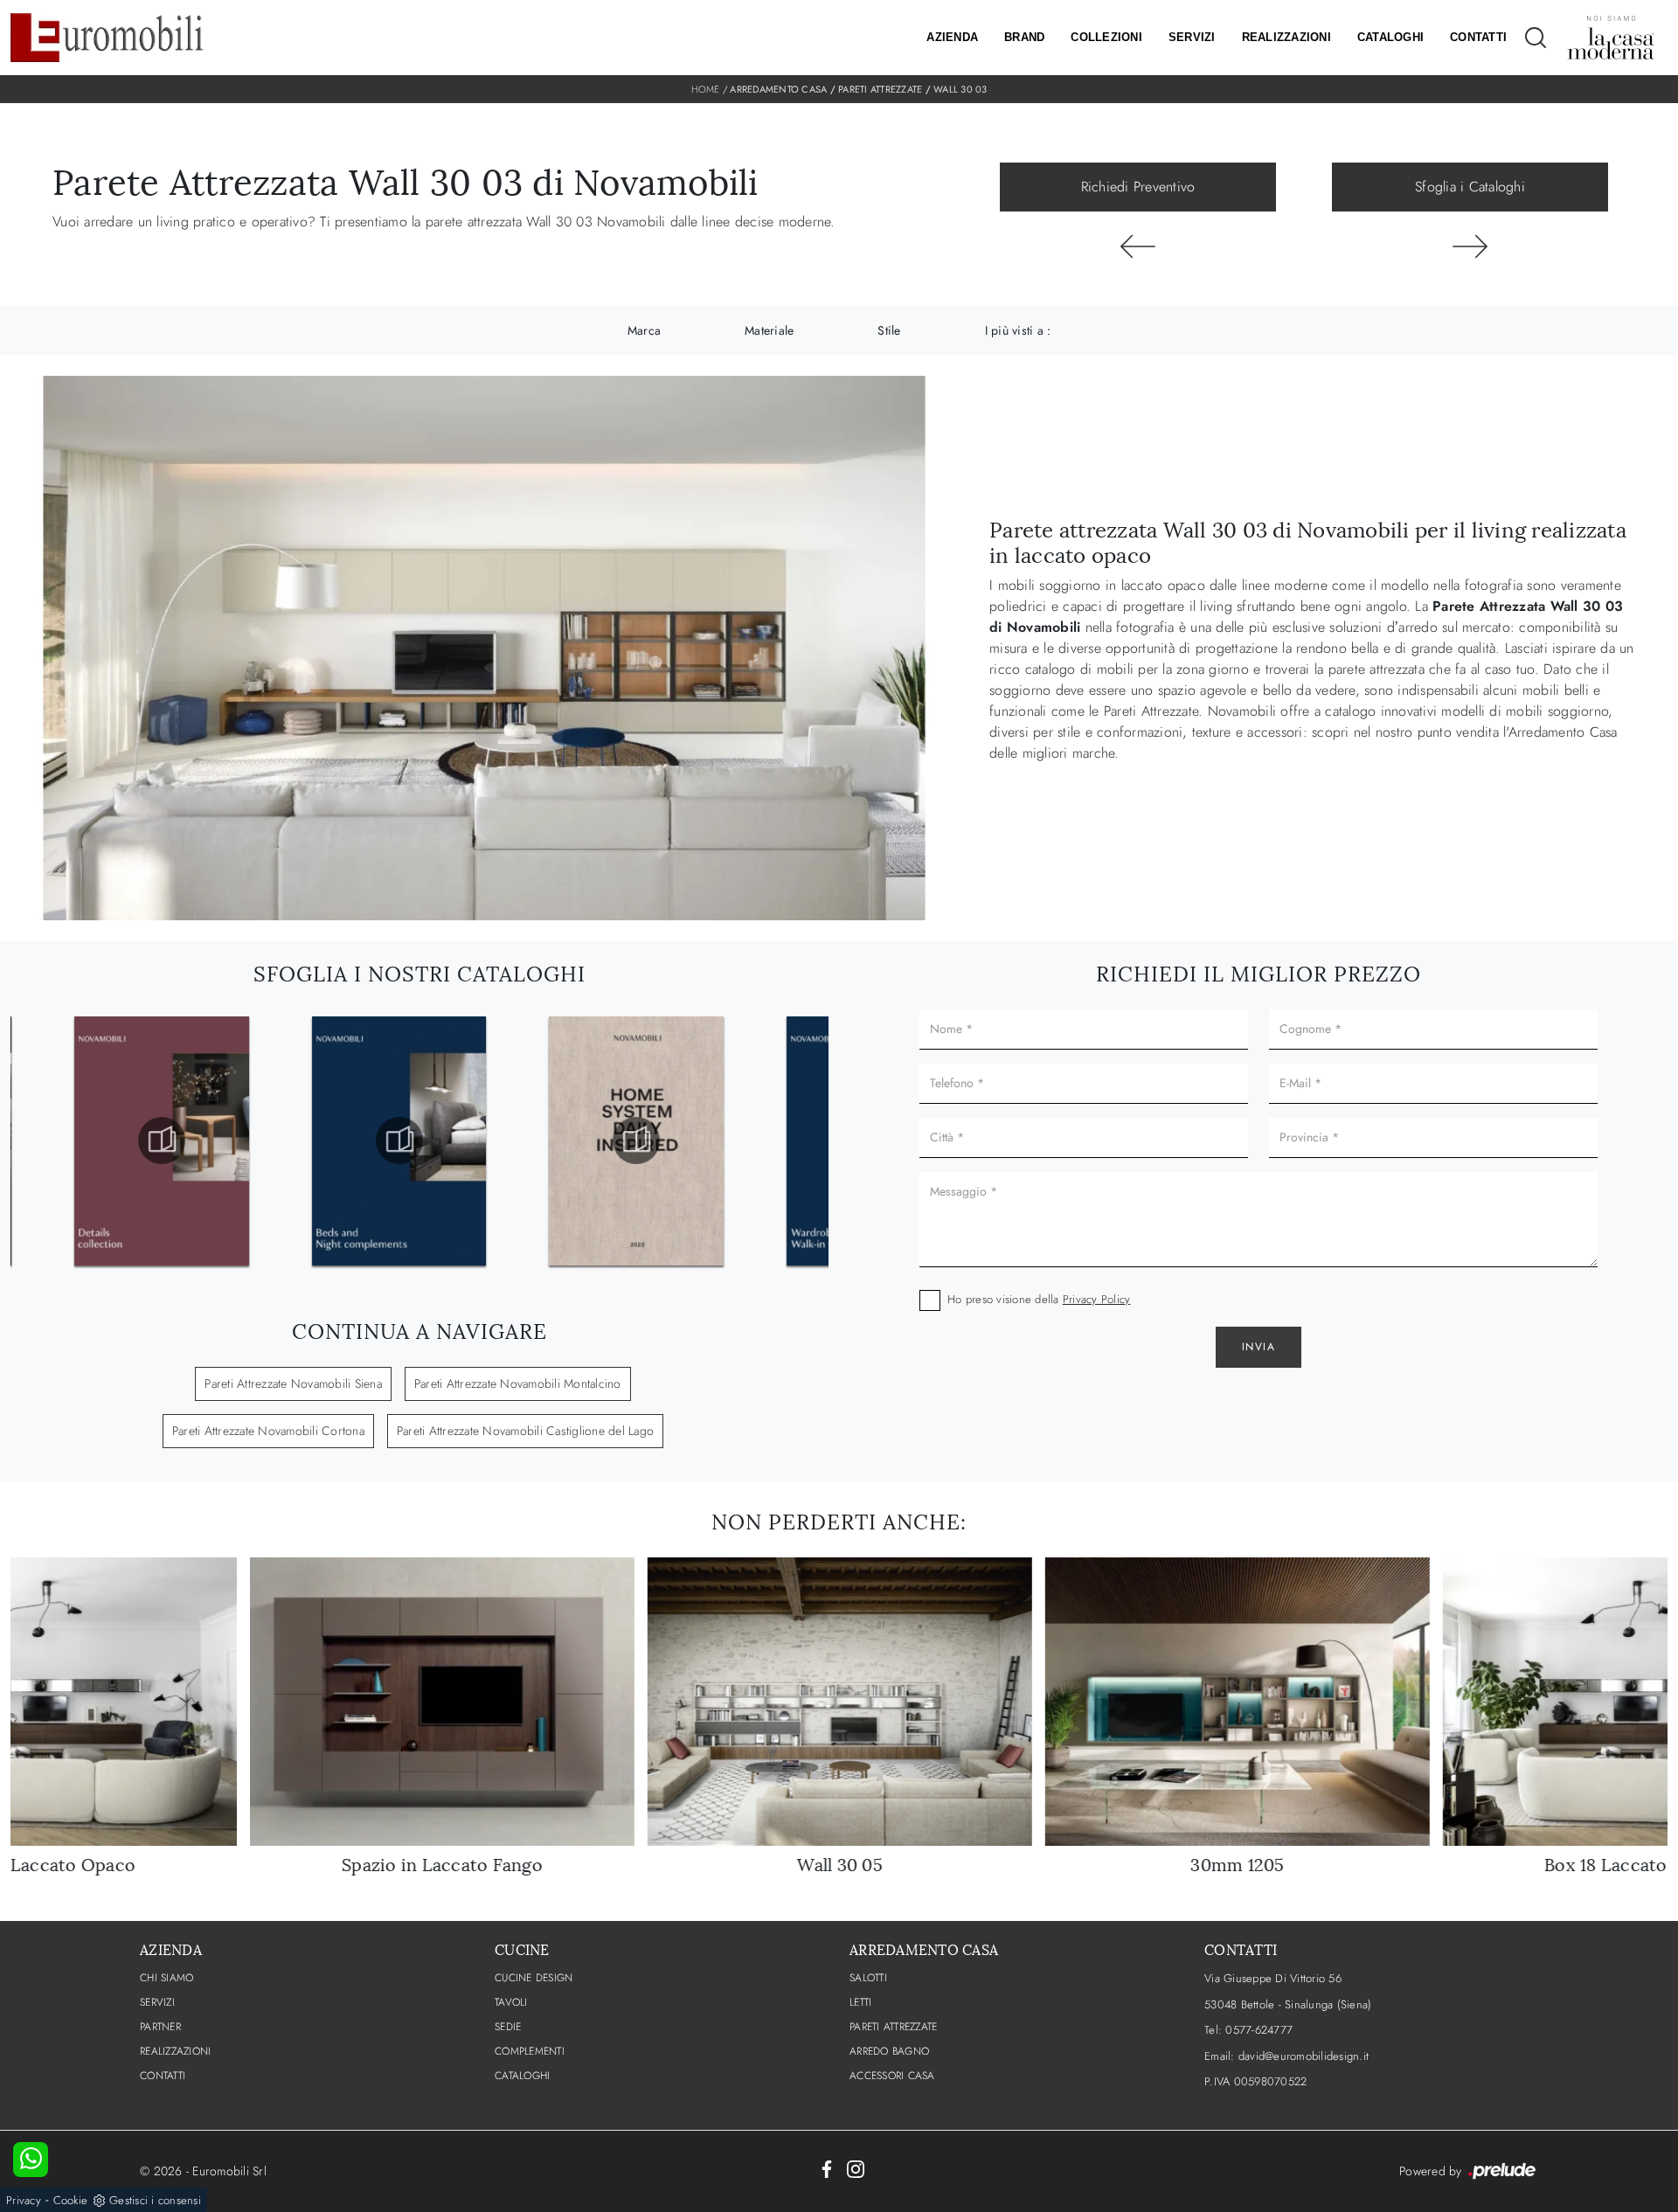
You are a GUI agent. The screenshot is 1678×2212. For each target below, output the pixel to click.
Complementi (530, 2051)
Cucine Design (534, 1978)
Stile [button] (889, 330)
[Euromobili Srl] (107, 38)
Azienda (952, 37)
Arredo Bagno (889, 2051)
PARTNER (160, 2027)
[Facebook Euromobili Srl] (827, 2168)
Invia (1259, 1347)
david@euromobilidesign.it (1304, 2056)
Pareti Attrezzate (880, 89)
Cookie (71, 2200)
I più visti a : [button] (1018, 330)
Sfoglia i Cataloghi (1470, 187)
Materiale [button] (769, 330)
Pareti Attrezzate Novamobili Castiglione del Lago (525, 1431)
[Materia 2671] (1470, 246)
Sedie (508, 2027)
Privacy (24, 2200)
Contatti (1478, 37)
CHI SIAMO (166, 1978)
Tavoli (511, 2002)
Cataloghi (1390, 37)
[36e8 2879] (1138, 246)
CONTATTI (163, 2076)
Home (706, 89)
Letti (860, 2002)
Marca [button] (644, 330)
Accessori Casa (892, 2076)
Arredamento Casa (778, 89)
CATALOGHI (522, 2076)
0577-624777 (1259, 2030)
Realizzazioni (1286, 37)
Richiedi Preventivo (1138, 187)
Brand (1024, 37)
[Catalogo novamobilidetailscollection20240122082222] (162, 1141)
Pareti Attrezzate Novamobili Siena (293, 1383)
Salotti (868, 1978)
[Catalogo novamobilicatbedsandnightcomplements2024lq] (399, 1141)
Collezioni (1106, 37)
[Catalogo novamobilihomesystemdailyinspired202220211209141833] (636, 1141)
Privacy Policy (1097, 1299)
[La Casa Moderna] (1611, 38)
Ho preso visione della (1039, 1299)
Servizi (1192, 37)
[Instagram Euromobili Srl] (856, 2168)
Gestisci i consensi (155, 2200)
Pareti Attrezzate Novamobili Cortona (268, 1431)
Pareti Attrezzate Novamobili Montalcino (518, 1383)
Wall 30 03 (960, 89)
